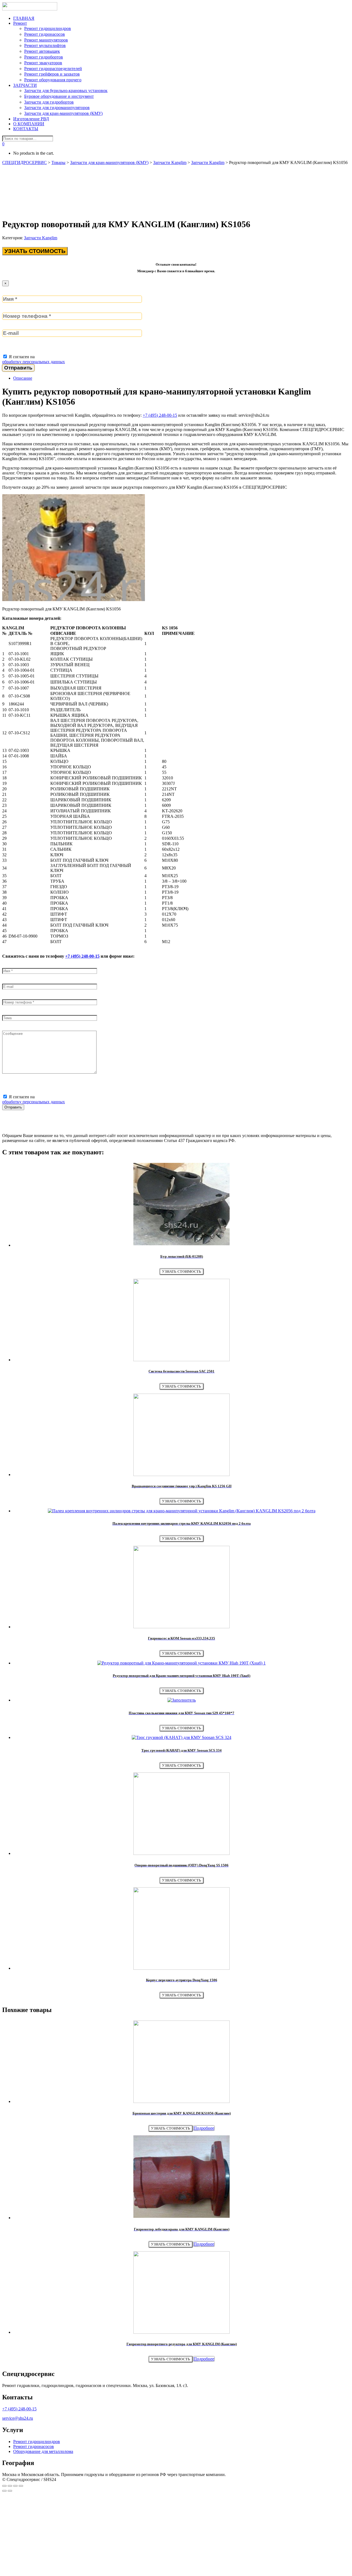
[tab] (182, 378)
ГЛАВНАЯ (24, 18)
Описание (23, 378)
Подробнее (204, 2128)
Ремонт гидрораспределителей (53, 69)
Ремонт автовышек (42, 51)
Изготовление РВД (31, 119)
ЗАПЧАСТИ (25, 85)
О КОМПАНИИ (29, 124)
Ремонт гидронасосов (45, 34)
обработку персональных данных (34, 362)
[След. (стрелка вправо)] (10, 2491)
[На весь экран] (15, 2486)
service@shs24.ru (18, 2418)
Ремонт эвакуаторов (43, 63)
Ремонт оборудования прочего (53, 80)
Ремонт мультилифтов (45, 45)
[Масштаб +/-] (21, 2486)
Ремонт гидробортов (44, 57)
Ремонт (20, 23)
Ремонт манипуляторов (46, 40)
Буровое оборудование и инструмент (59, 96)
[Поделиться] (10, 2486)
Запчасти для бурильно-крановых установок (66, 91)
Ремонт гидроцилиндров (48, 28)
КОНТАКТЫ (26, 129)
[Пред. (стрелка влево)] (4, 2491)
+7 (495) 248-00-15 (160, 415)
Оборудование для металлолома (43, 2451)
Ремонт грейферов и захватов (52, 74)
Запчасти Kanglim (41, 238)
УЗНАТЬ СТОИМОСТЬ (35, 251)
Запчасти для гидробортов (49, 102)
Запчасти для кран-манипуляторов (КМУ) (63, 113)
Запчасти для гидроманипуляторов (57, 108)
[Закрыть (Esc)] (4, 2486)
